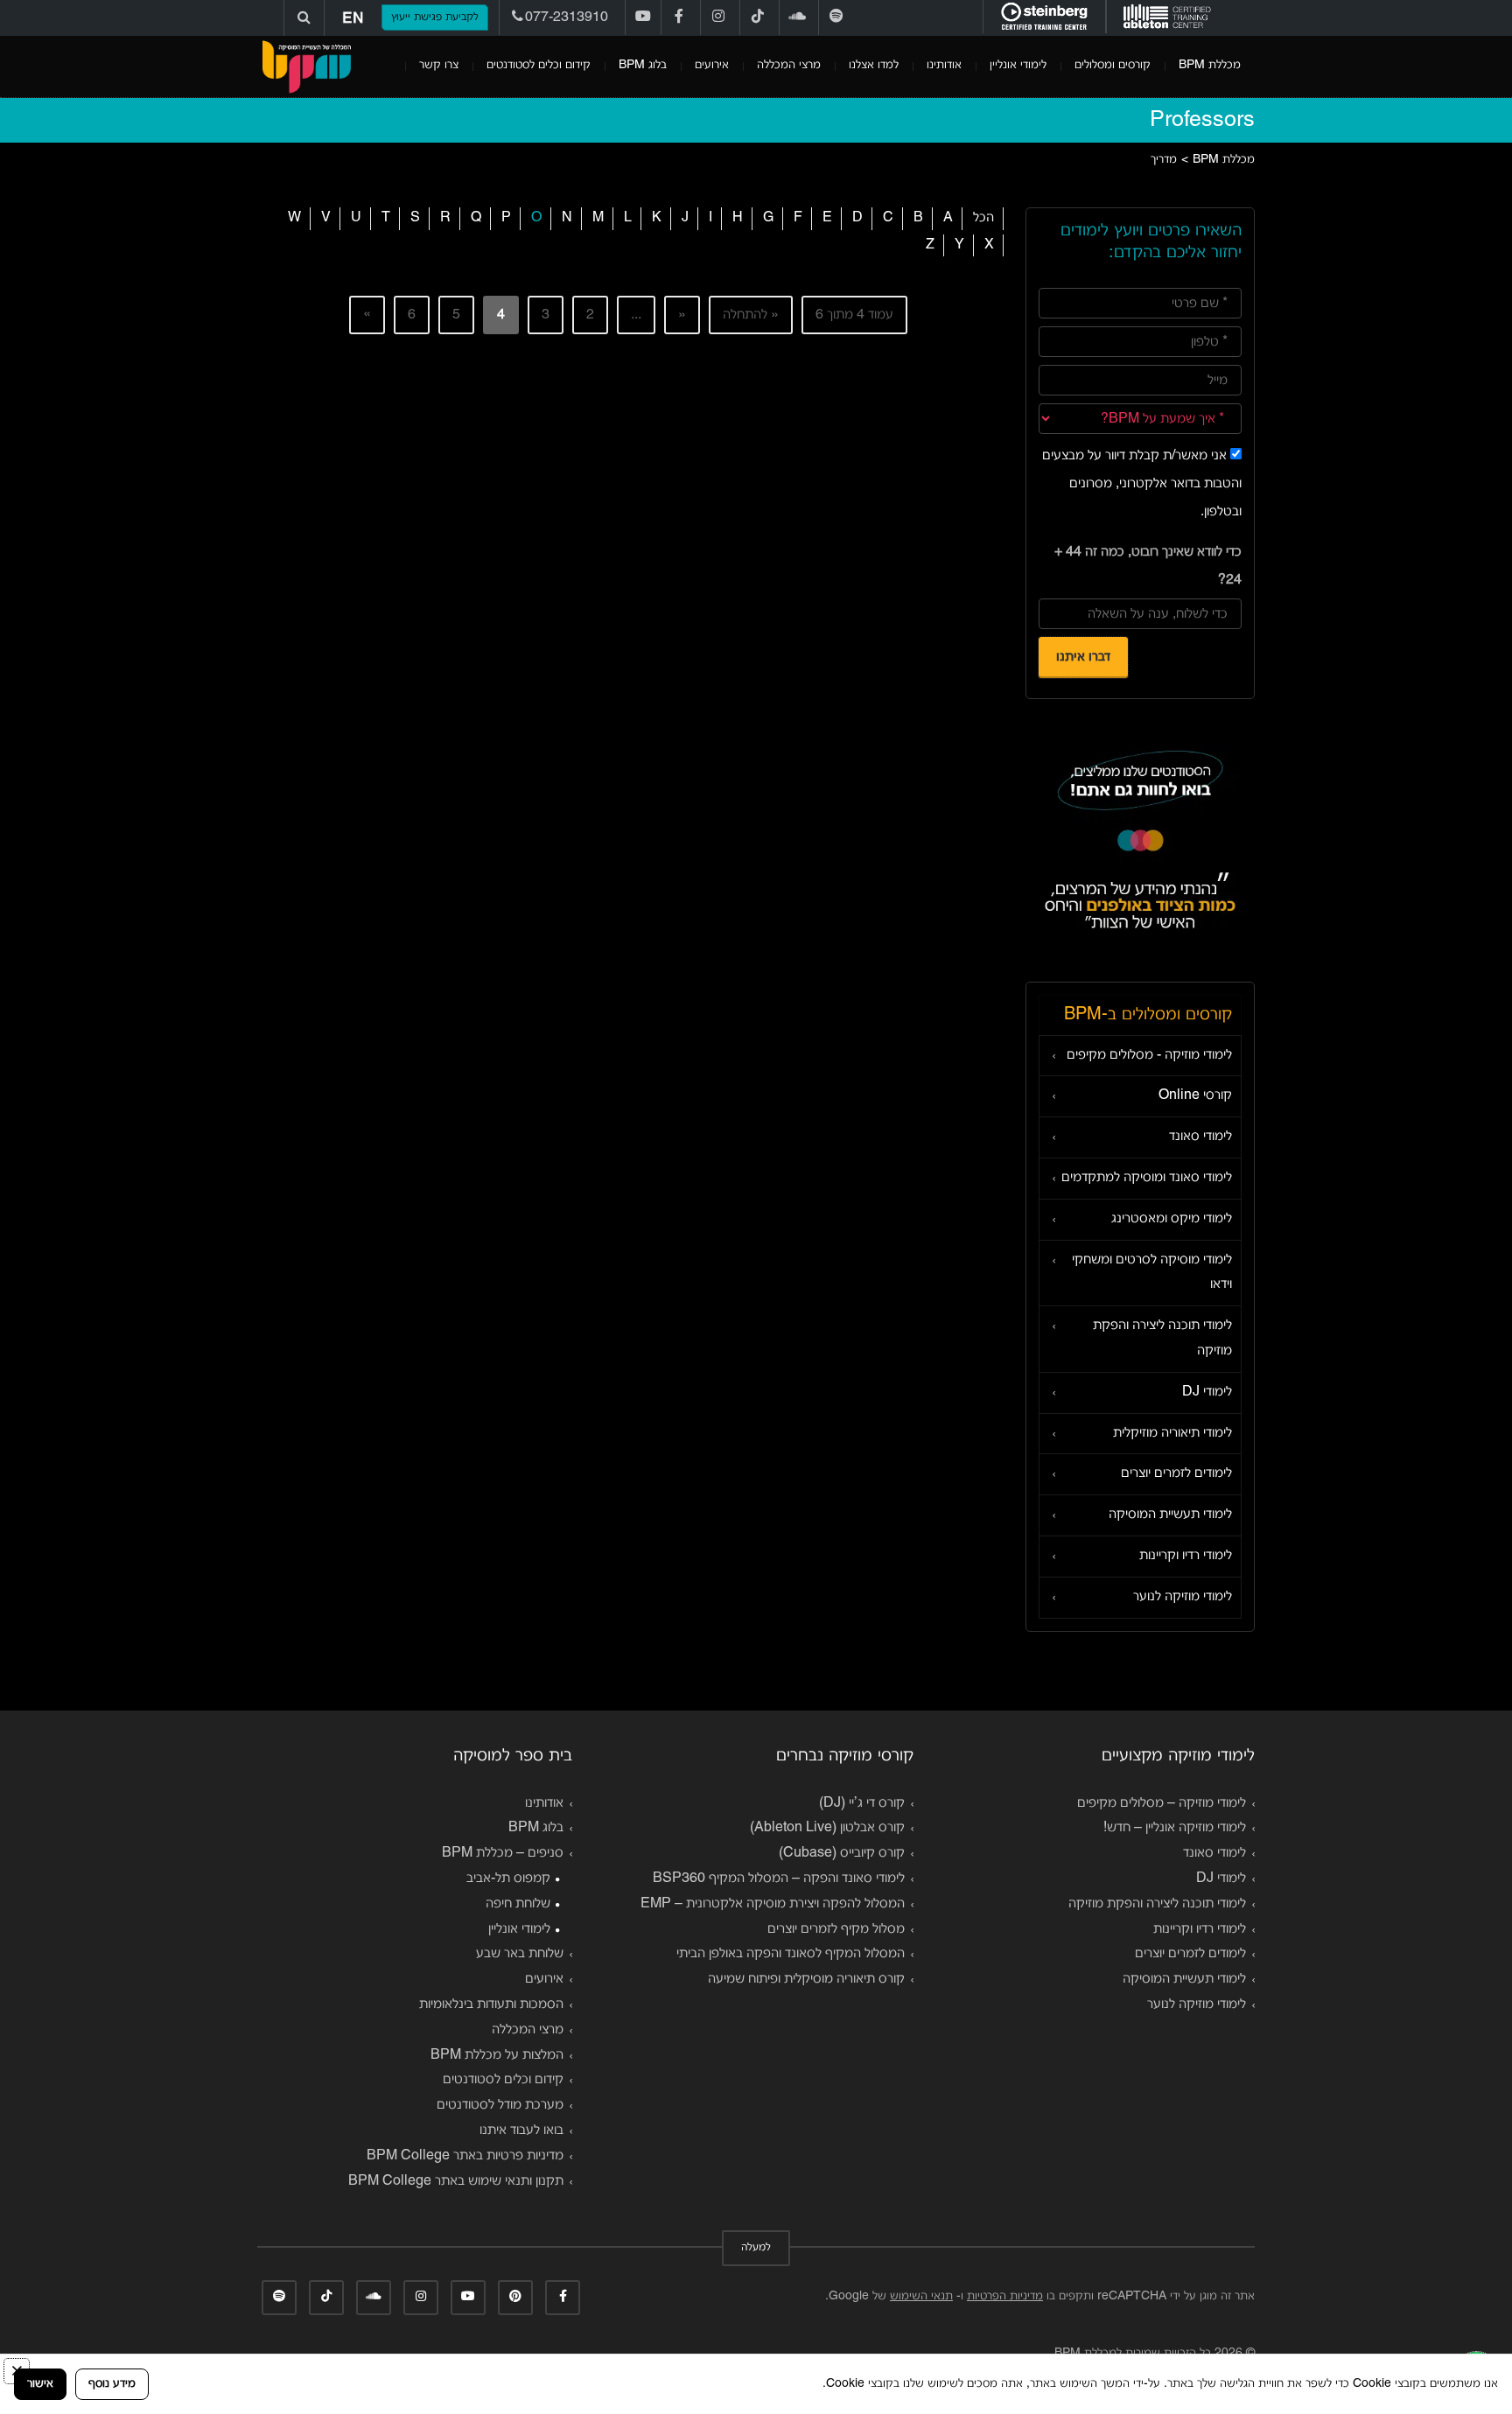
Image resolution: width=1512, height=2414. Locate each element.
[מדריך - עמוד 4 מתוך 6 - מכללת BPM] (306, 66)
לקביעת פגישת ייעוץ (435, 17)
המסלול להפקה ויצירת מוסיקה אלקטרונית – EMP (773, 1904)
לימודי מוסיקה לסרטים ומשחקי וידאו (1152, 1273)
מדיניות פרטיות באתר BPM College (465, 2156)
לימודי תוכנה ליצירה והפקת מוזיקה (1162, 1338)
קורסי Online (1195, 1095)
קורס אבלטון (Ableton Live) (827, 1828)
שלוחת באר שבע (520, 1954)
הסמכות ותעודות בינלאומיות (491, 2005)
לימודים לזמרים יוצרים (1176, 1473)
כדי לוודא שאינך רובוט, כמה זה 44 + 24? (1148, 566)
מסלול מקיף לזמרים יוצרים (836, 1929)
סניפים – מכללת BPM (503, 1853)
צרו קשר (439, 65)
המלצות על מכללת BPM (497, 2055)
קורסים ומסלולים (1113, 65)
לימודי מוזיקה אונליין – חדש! (1175, 1828)
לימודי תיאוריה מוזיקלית (1172, 1433)
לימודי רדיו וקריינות (1186, 1556)
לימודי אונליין (1018, 65)
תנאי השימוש (921, 2296)
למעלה (756, 2248)
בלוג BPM (643, 65)
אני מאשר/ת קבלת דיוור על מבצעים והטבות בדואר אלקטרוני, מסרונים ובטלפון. (1142, 484)
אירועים (712, 65)
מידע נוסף (112, 2384)
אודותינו (944, 65)
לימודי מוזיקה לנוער (1183, 1597)
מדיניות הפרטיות (1005, 2296)
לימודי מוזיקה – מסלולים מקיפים (1162, 1803)
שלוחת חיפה (518, 1904)
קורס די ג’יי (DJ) (862, 1803)
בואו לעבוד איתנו (521, 2131)
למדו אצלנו (874, 65)
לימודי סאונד (1200, 1137)
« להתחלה (751, 315)
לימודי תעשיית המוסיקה (1170, 1515)
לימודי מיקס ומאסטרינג (1172, 1219)
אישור (40, 2384)
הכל (983, 218)
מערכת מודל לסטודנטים (500, 2105)
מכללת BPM (1210, 65)
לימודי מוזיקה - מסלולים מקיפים (1149, 1055)
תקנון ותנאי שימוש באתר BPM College (456, 2181)
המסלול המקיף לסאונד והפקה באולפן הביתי (791, 1954)
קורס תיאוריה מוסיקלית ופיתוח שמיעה (806, 1979)
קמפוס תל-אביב (508, 1879)
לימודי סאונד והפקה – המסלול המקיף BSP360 (779, 1879)
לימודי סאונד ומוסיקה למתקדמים (1147, 1178)
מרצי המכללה (789, 65)
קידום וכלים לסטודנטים (539, 65)
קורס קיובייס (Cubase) (842, 1853)
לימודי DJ (1207, 1392)
